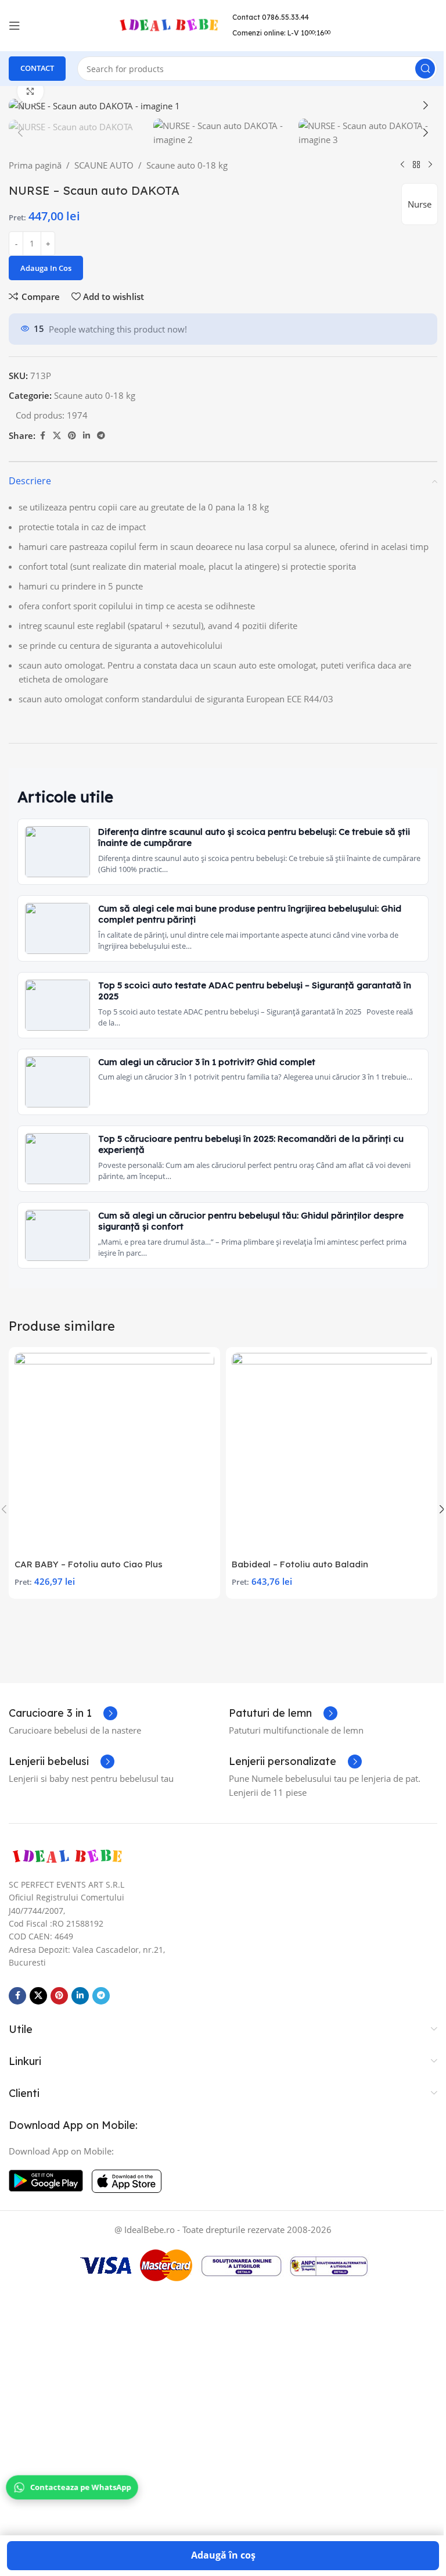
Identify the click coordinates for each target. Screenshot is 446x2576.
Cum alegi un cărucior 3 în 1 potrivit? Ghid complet (207, 1062)
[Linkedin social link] (87, 436)
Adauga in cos (46, 268)
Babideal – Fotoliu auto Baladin (300, 1564)
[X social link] (57, 436)
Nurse (420, 204)
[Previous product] (402, 165)
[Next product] (430, 165)
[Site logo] (168, 24)
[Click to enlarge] (30, 91)
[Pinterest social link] (72, 436)
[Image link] (67, 1856)
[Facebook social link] (42, 436)
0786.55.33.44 (285, 17)
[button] (20, 105)
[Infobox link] (63, 1713)
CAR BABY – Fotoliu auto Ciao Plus (89, 1564)
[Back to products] (416, 165)
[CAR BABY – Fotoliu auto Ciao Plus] (114, 1453)
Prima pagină (35, 165)
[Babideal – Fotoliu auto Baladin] (332, 1453)
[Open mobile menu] (15, 26)
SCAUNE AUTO (104, 165)
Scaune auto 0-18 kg (187, 165)
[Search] (425, 69)
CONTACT (37, 68)
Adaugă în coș (223, 2555)
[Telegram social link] (101, 436)
